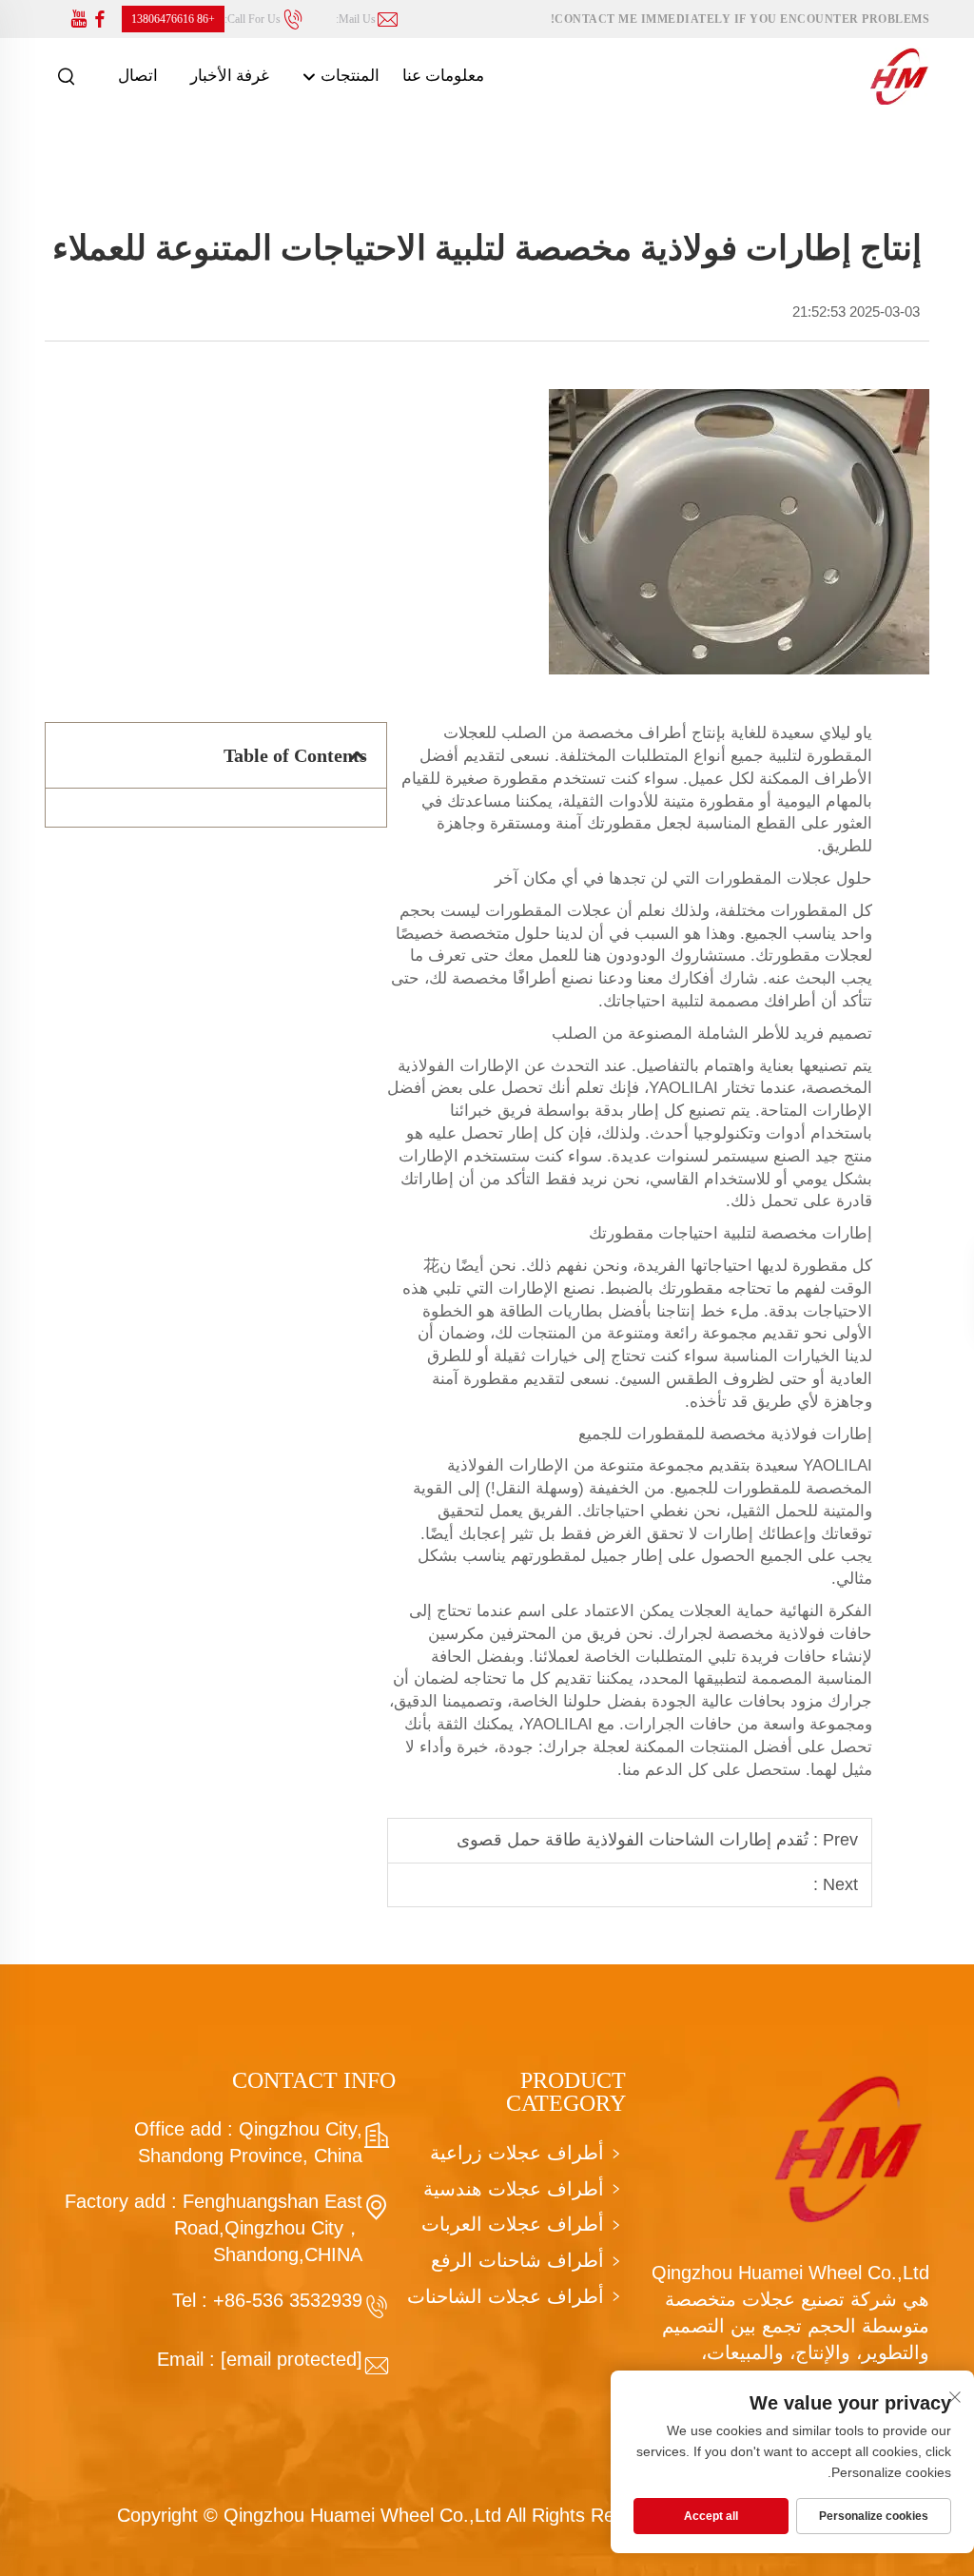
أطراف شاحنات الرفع (517, 2260)
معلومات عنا (443, 76)
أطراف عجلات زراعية (517, 2153)
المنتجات (348, 76)
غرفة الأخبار (230, 76)
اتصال (138, 76)
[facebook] (100, 20)
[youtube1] (79, 20)
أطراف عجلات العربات (513, 2224)
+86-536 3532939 (288, 2300)
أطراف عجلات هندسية (514, 2189)
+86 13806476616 (173, 19)
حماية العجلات (724, 1611)
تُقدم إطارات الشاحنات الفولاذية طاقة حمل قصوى (633, 1840)
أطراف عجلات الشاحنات (506, 2296)
